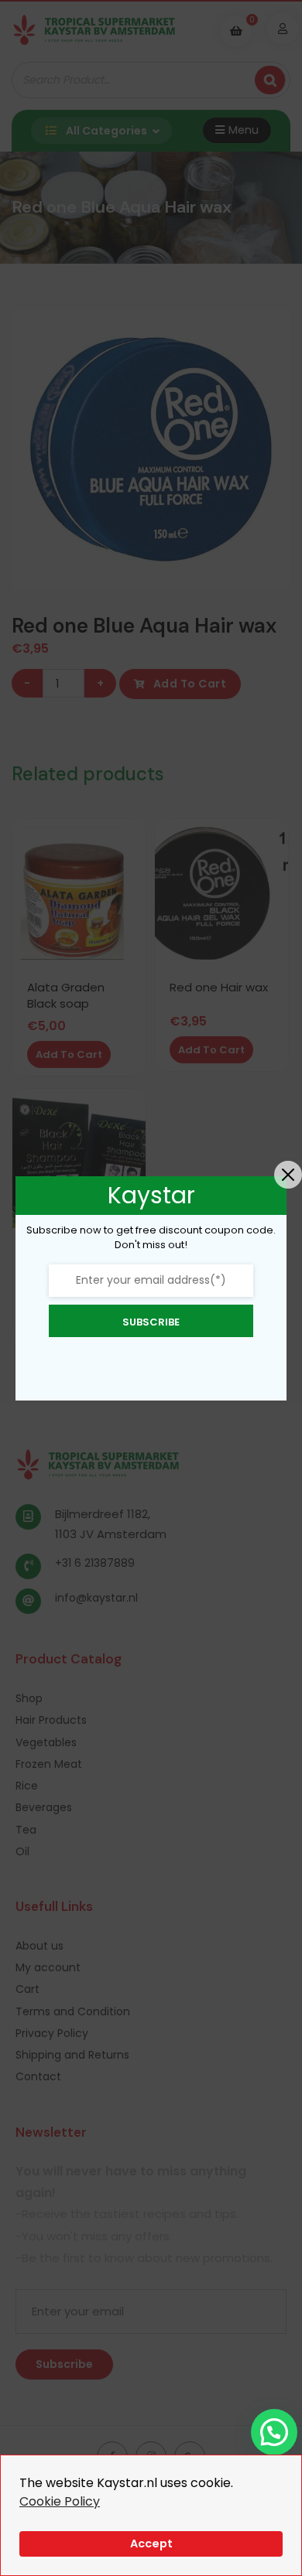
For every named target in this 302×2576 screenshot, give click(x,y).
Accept (151, 2544)
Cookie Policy (60, 2501)
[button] (274, 2432)
